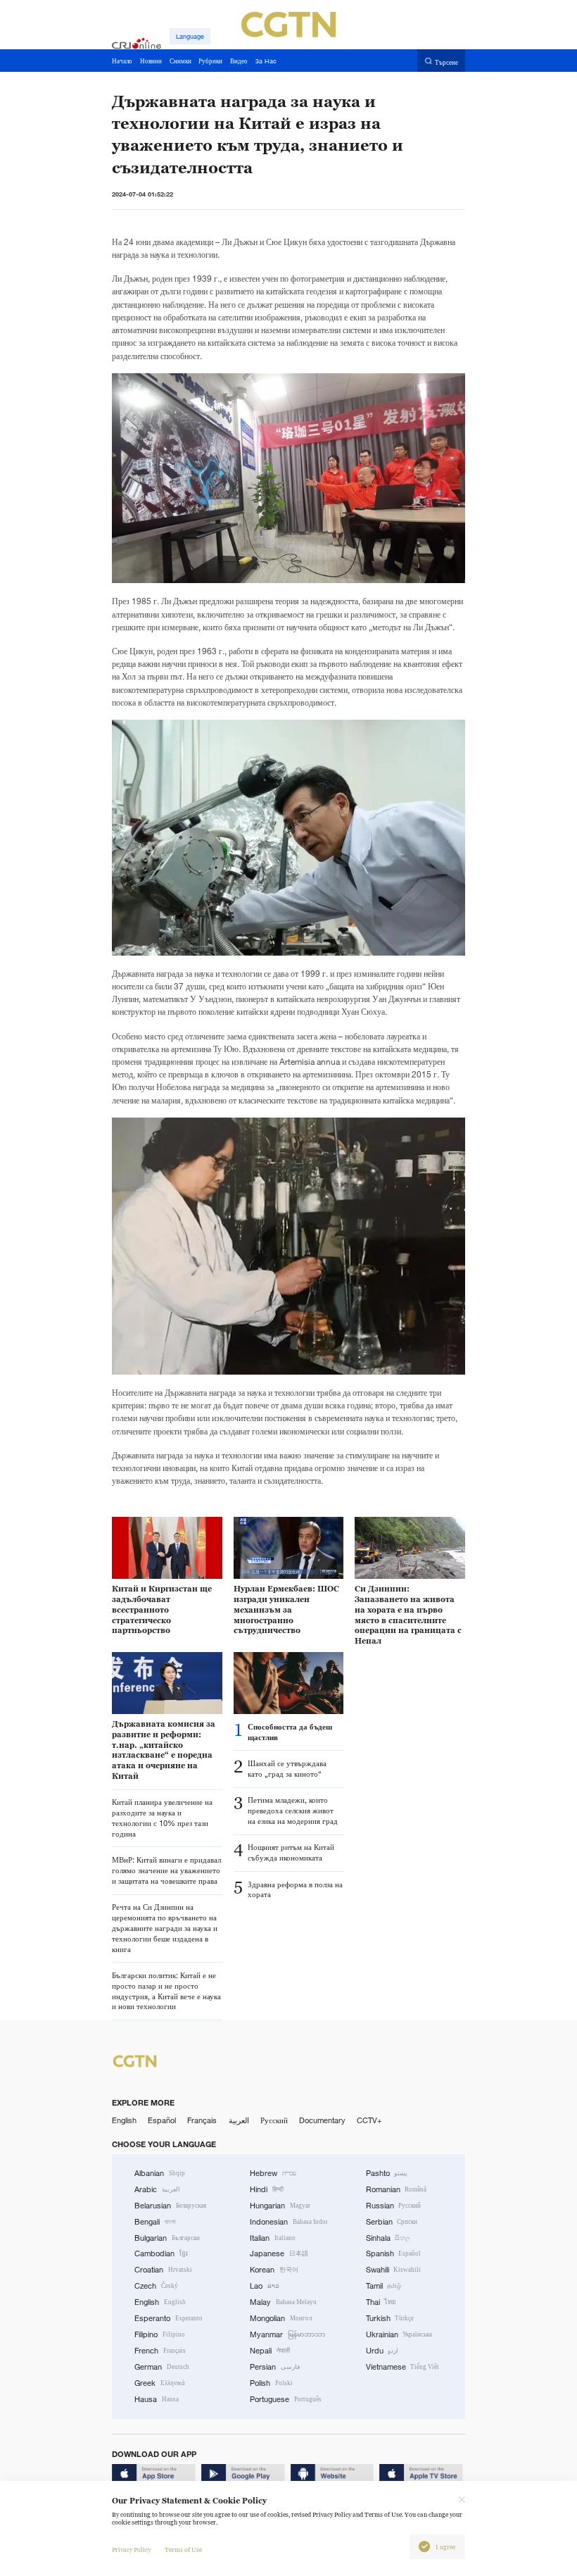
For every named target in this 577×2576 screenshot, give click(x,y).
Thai (381, 2302)
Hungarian (280, 2206)
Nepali (270, 2351)
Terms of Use (183, 2550)
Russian (394, 2206)
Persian (275, 2367)
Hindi (267, 2189)
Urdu (382, 2351)
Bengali (155, 2222)
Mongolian (281, 2318)
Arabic (157, 2189)
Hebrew (273, 2173)
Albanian (160, 2173)
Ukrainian (399, 2334)
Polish (271, 2383)
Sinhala (388, 2238)
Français (202, 2120)
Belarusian (170, 2206)
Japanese (279, 2253)
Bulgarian (167, 2238)
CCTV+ (369, 2120)
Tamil (384, 2286)
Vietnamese (403, 2367)
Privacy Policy (131, 2550)
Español (162, 2120)
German (162, 2367)
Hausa (157, 2399)
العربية (239, 2120)
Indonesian (288, 2222)
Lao (265, 2286)
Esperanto (169, 2318)
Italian (273, 2238)
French (160, 2351)
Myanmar (287, 2334)
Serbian (392, 2222)
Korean (274, 2270)
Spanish (394, 2253)
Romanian (397, 2189)
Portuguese (286, 2399)
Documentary (322, 2120)
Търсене (446, 62)
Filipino (160, 2334)
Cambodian (161, 2253)
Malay (283, 2302)
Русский (274, 2120)
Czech (156, 2286)
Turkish (390, 2318)
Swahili (394, 2270)
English (124, 2120)
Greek (160, 2383)
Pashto (387, 2173)
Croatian (163, 2270)
